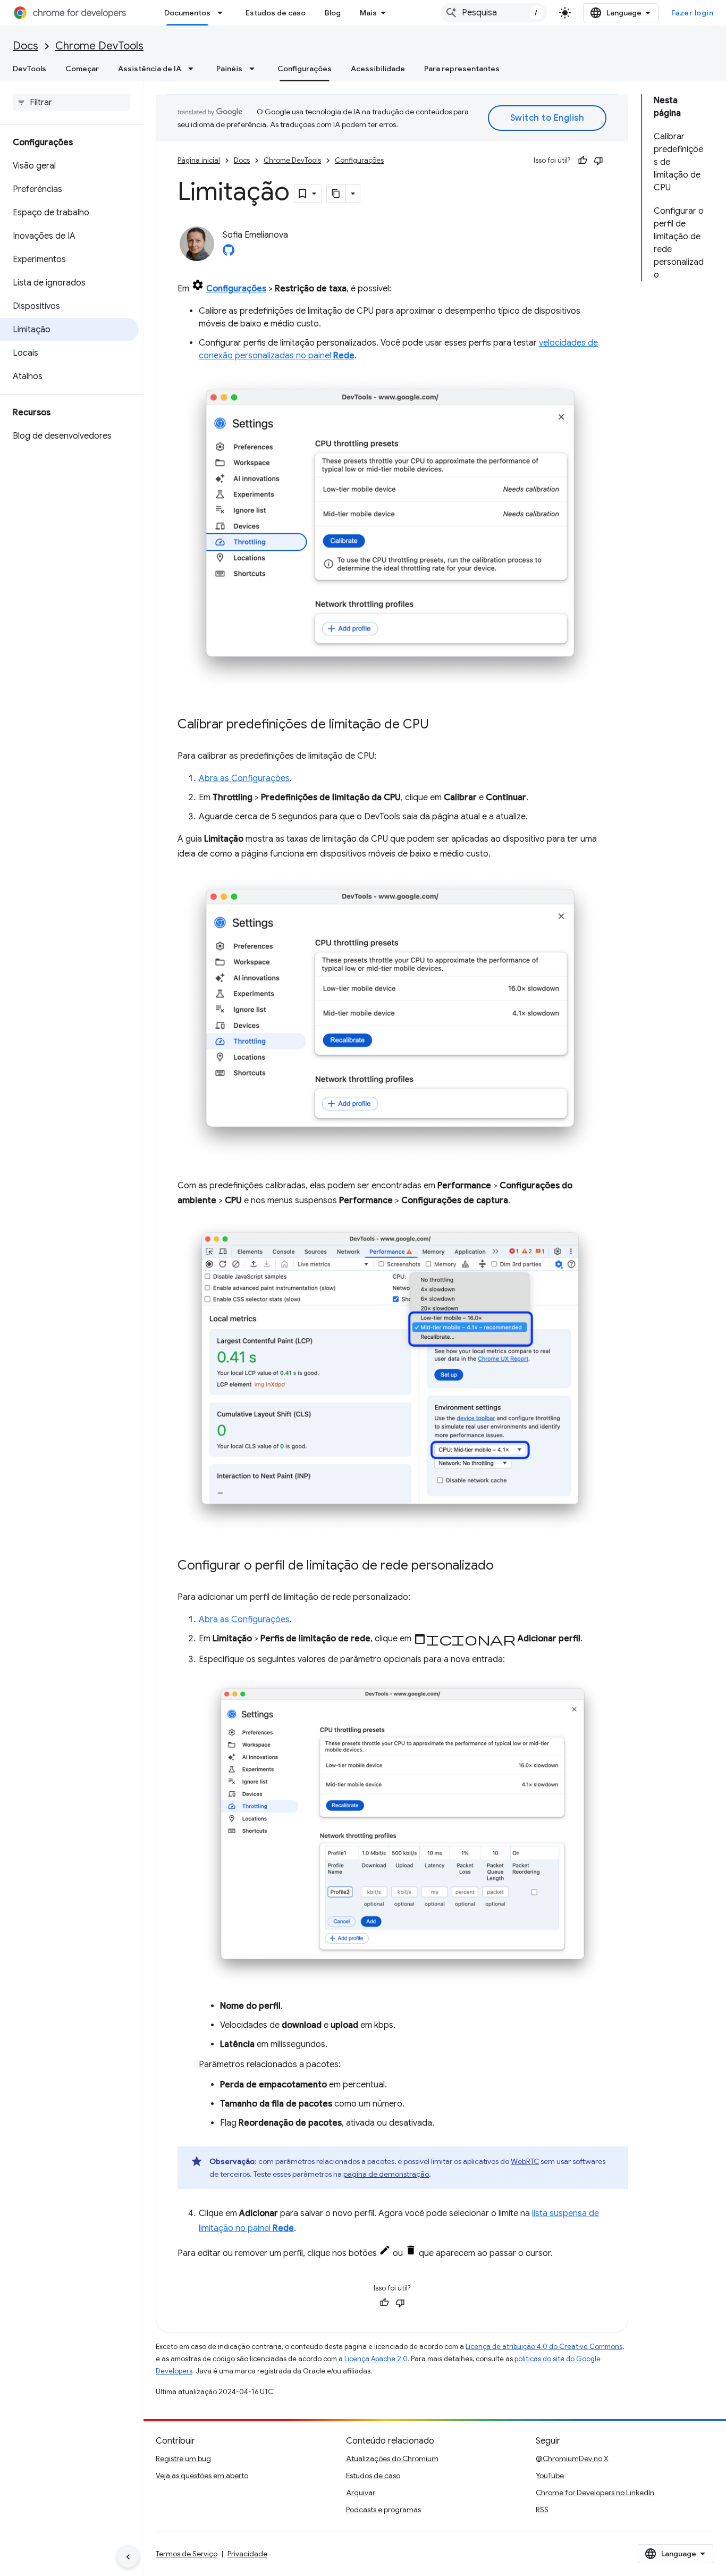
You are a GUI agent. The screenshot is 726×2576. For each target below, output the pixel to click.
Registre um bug (183, 2458)
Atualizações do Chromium (392, 2458)
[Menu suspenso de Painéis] (255, 69)
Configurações (305, 69)
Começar (82, 69)
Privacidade (247, 2554)
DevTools (29, 69)
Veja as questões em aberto (202, 2476)
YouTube (550, 2476)
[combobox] (494, 13)
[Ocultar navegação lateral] (128, 2557)
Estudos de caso (276, 13)
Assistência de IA (150, 69)
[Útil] (583, 161)
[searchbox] (71, 103)
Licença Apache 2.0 (376, 2359)
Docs (26, 46)
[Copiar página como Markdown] (336, 194)
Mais (368, 13)
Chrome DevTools (99, 46)
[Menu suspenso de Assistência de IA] (194, 69)
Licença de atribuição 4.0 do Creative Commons (544, 2347)
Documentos (187, 13)
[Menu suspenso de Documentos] (223, 13)
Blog (333, 13)
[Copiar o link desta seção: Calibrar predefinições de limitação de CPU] (440, 725)
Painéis (229, 69)
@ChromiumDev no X (572, 2458)
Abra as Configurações (244, 778)
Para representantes (462, 69)
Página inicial (199, 160)
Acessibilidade (378, 69)
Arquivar (361, 2493)
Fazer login (693, 13)
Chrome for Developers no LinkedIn (595, 2493)
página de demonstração (386, 2174)
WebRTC (525, 2161)
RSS (542, 2510)
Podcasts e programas (383, 2510)
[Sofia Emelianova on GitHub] (229, 253)
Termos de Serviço (187, 2554)
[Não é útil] (598, 161)
